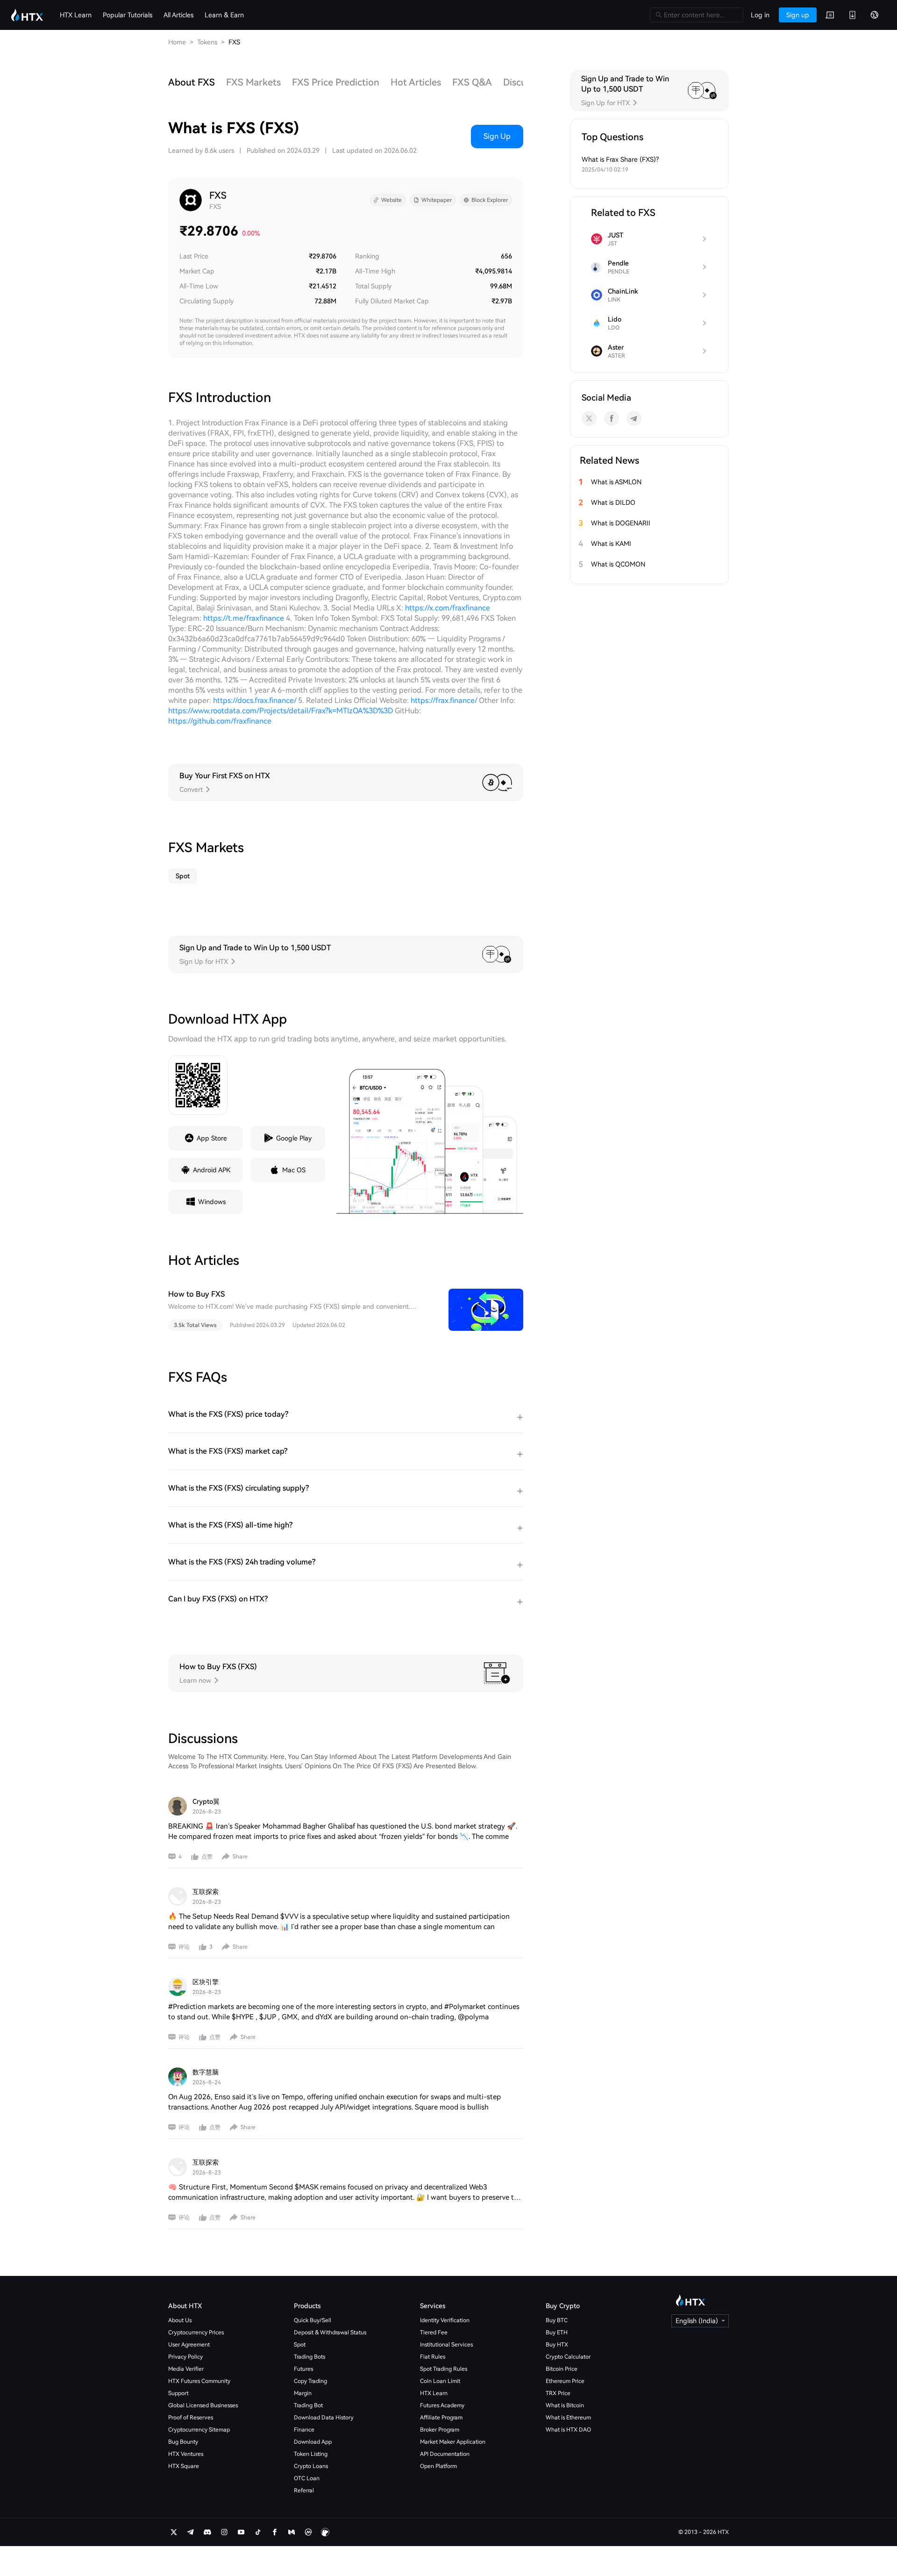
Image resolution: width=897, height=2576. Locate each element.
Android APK (212, 1170)
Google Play (294, 1138)
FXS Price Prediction (336, 82)
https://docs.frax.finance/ (255, 700)
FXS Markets (253, 82)
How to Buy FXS (196, 1294)
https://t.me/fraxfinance (244, 618)
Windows (212, 1202)
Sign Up (497, 136)
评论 (184, 1947)
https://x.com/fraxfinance (448, 608)
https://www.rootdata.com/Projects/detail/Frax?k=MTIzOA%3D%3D (281, 711)
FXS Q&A (472, 82)
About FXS (192, 82)
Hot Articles (416, 82)
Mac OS (294, 1170)
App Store (212, 1138)
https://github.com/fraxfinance (220, 721)
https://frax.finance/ (444, 700)
